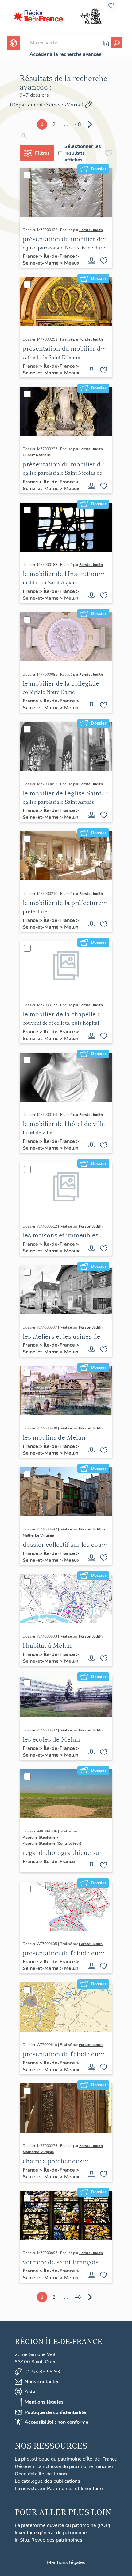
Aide (30, 2392)
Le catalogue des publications (47, 2481)
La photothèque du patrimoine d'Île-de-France (66, 2459)
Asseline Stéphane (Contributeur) (52, 1843)
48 (78, 124)
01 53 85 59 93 (42, 2372)
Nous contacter (42, 2382)
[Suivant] (90, 124)
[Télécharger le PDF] (91, 261)
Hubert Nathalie (37, 455)
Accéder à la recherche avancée (66, 54)
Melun (71, 598)
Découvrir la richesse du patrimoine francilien (65, 2466)
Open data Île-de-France (42, 2474)
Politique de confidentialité (55, 2412)
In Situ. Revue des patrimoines (49, 2540)
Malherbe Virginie (38, 1535)
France (31, 256)
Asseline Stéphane (39, 1837)
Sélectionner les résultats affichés (83, 153)
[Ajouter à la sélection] (104, 261)
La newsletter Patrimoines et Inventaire (59, 2489)
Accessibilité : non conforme (56, 2422)
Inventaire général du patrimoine (51, 2533)
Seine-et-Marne (41, 263)
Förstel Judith (91, 230)
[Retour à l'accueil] (38, 16)
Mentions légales (44, 2402)
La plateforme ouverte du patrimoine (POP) (62, 2525)
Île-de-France (60, 256)
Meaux (72, 263)
